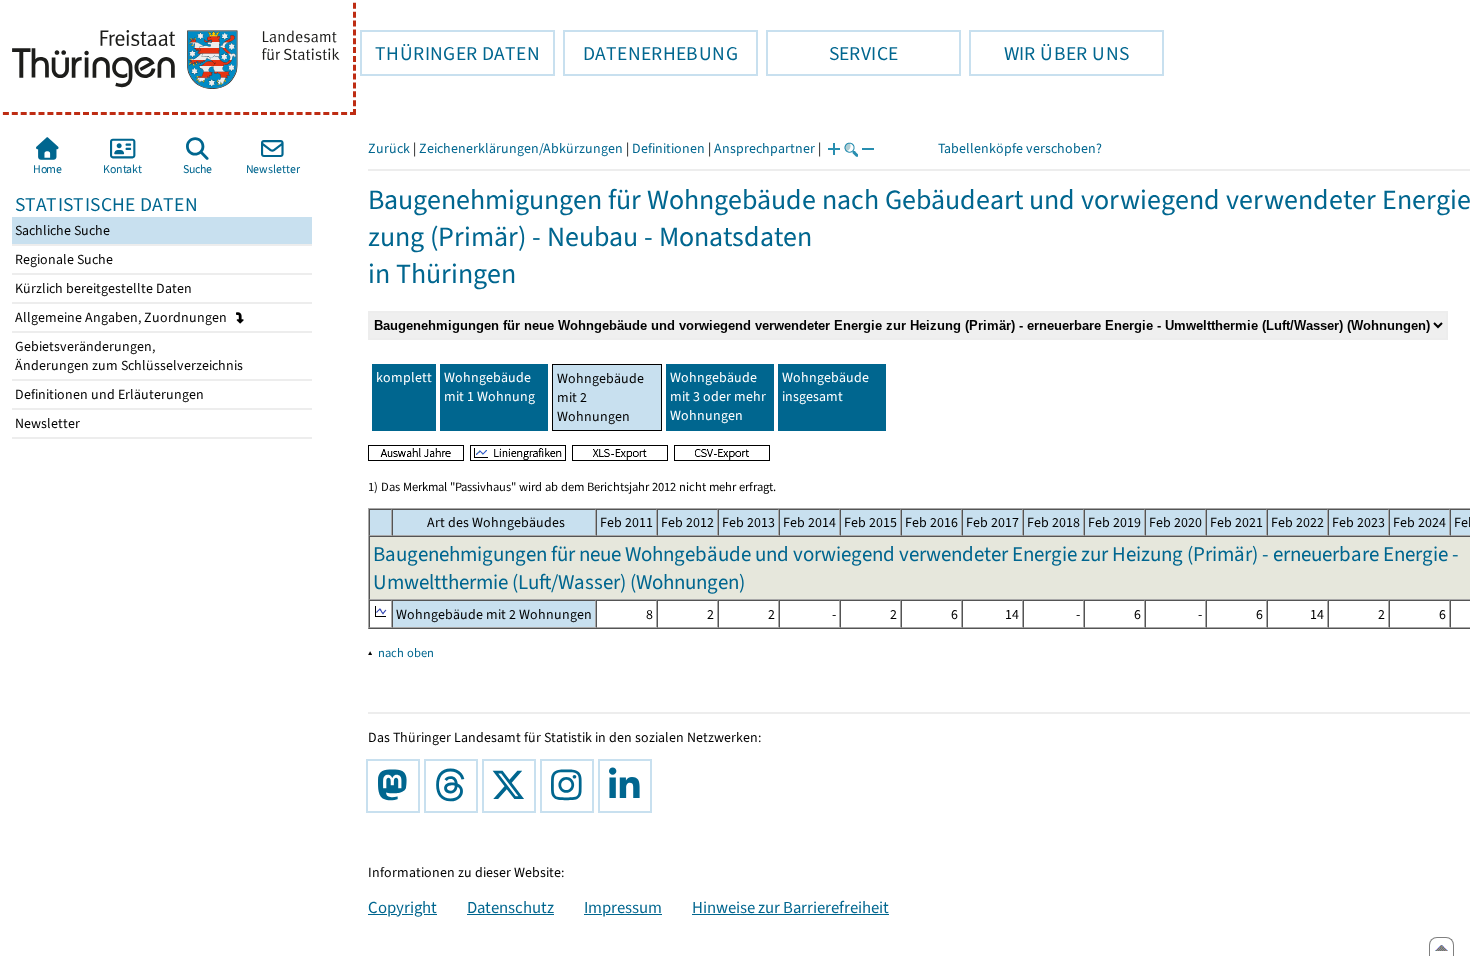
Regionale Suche (62, 259)
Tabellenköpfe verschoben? (1020, 148)
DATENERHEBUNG (650, 53)
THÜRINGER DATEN (450, 53)
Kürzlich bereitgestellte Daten (102, 288)
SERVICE (832, 53)
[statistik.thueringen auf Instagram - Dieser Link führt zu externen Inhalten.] (571, 786)
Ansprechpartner (764, 148)
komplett (404, 377)
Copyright (402, 907)
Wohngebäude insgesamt (825, 387)
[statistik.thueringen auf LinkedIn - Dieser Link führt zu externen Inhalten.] (629, 786)
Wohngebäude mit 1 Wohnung (489, 387)
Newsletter (46, 423)
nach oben (406, 652)
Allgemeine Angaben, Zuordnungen (122, 317)
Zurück (389, 148)
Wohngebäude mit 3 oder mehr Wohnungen (718, 396)
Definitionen (668, 148)
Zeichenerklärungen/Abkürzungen (521, 148)
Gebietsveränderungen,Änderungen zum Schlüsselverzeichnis (127, 356)
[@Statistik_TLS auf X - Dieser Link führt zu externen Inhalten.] (513, 786)
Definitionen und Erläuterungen (108, 394)
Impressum (623, 907)
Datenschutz (510, 907)
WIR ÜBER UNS (1049, 53)
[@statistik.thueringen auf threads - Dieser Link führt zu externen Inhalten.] (455, 786)
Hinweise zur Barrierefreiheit (790, 907)
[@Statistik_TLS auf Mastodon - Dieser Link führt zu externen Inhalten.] (397, 786)
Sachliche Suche (61, 230)
